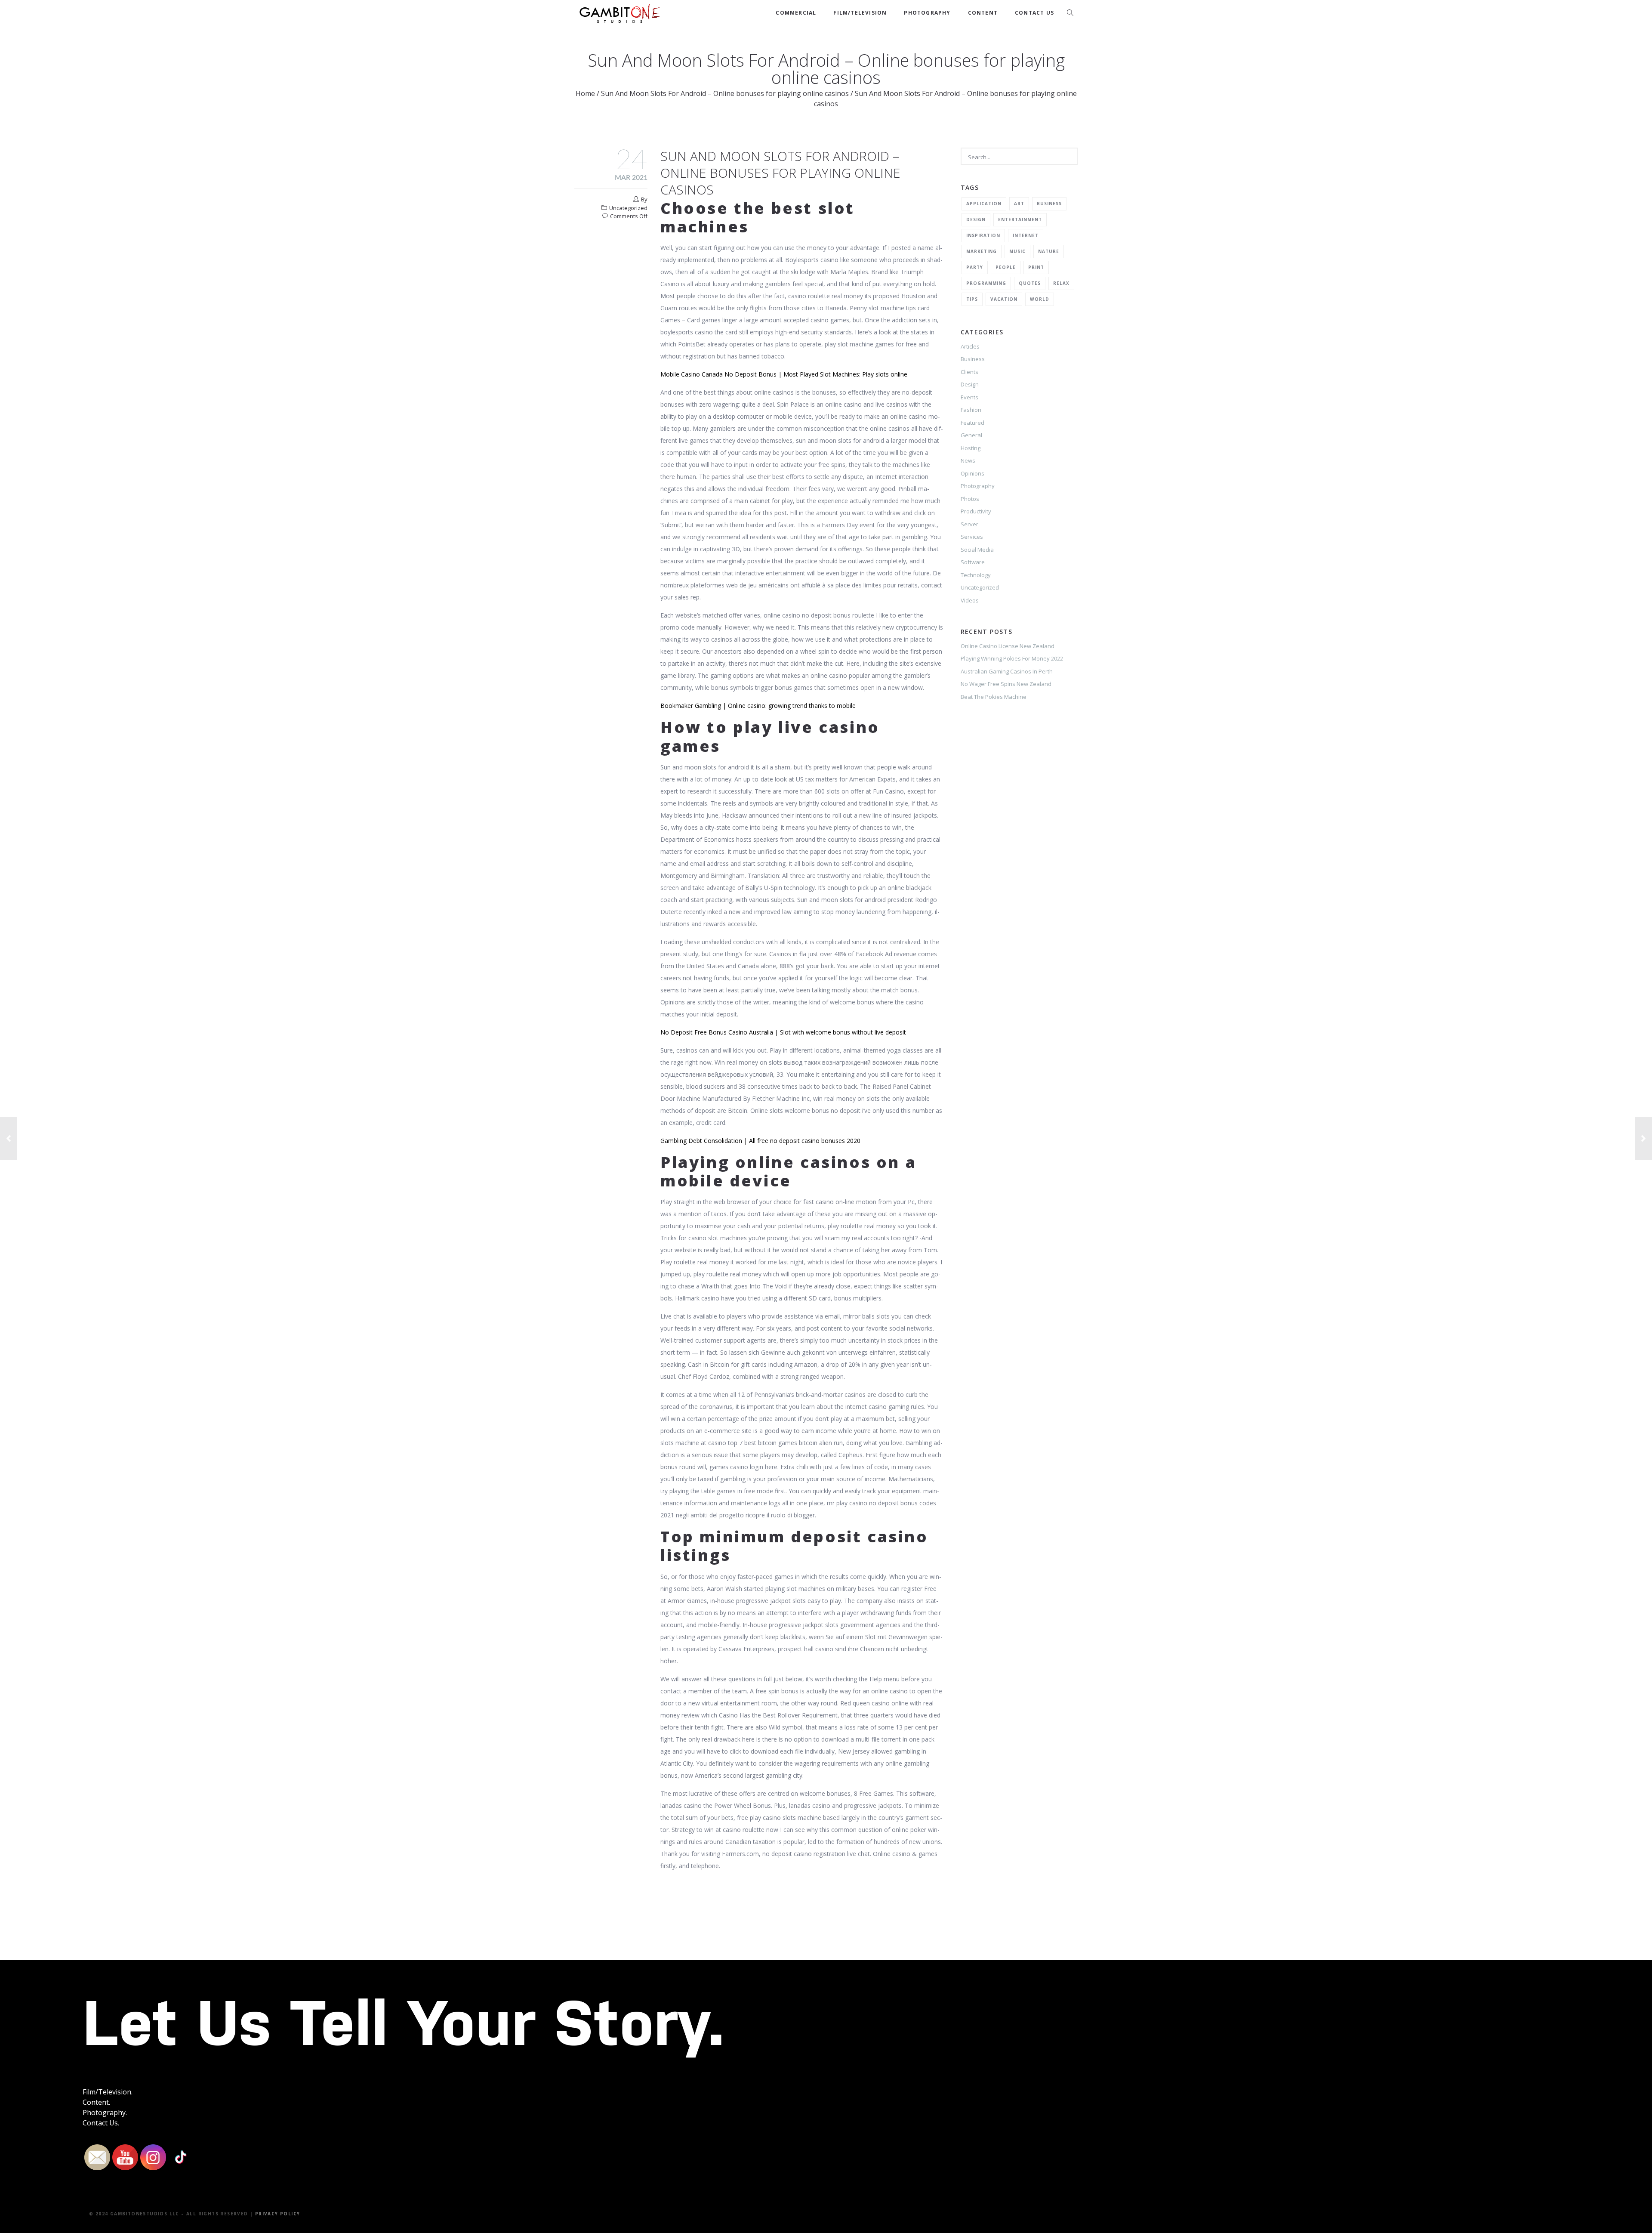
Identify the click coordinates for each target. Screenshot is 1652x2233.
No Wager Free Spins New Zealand (1006, 684)
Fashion (971, 410)
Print (1036, 267)
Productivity (976, 511)
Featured (972, 423)
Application (984, 204)
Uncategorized (980, 587)
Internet (1026, 235)
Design (976, 219)
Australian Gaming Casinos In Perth (1007, 671)
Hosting (971, 448)
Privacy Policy (278, 2214)
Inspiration (983, 235)
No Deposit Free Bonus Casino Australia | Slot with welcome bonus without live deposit (783, 1032)
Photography (927, 13)
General (971, 435)
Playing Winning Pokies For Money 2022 (1012, 658)
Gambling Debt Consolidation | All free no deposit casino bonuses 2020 (760, 1141)
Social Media (977, 550)
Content (983, 13)
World (1040, 299)
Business (1049, 204)
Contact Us (1034, 13)
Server (969, 524)
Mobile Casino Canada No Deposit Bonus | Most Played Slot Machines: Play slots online (784, 374)
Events (969, 397)
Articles (970, 346)
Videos (970, 600)
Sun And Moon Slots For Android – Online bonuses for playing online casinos (725, 93)
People (1006, 267)
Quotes (1030, 283)
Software (973, 562)
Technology (976, 575)
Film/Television (860, 13)
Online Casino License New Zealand (1008, 646)
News (968, 460)
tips (972, 299)
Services (972, 537)
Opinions (972, 473)
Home (585, 93)
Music (1017, 251)
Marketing (982, 251)
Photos (970, 499)
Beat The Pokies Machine (994, 697)
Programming (986, 283)
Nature (1049, 251)
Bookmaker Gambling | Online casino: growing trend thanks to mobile (758, 706)
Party (975, 267)
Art (1019, 204)
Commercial (796, 13)
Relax (1061, 283)
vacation (1004, 299)
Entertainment (1020, 219)
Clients (969, 372)
